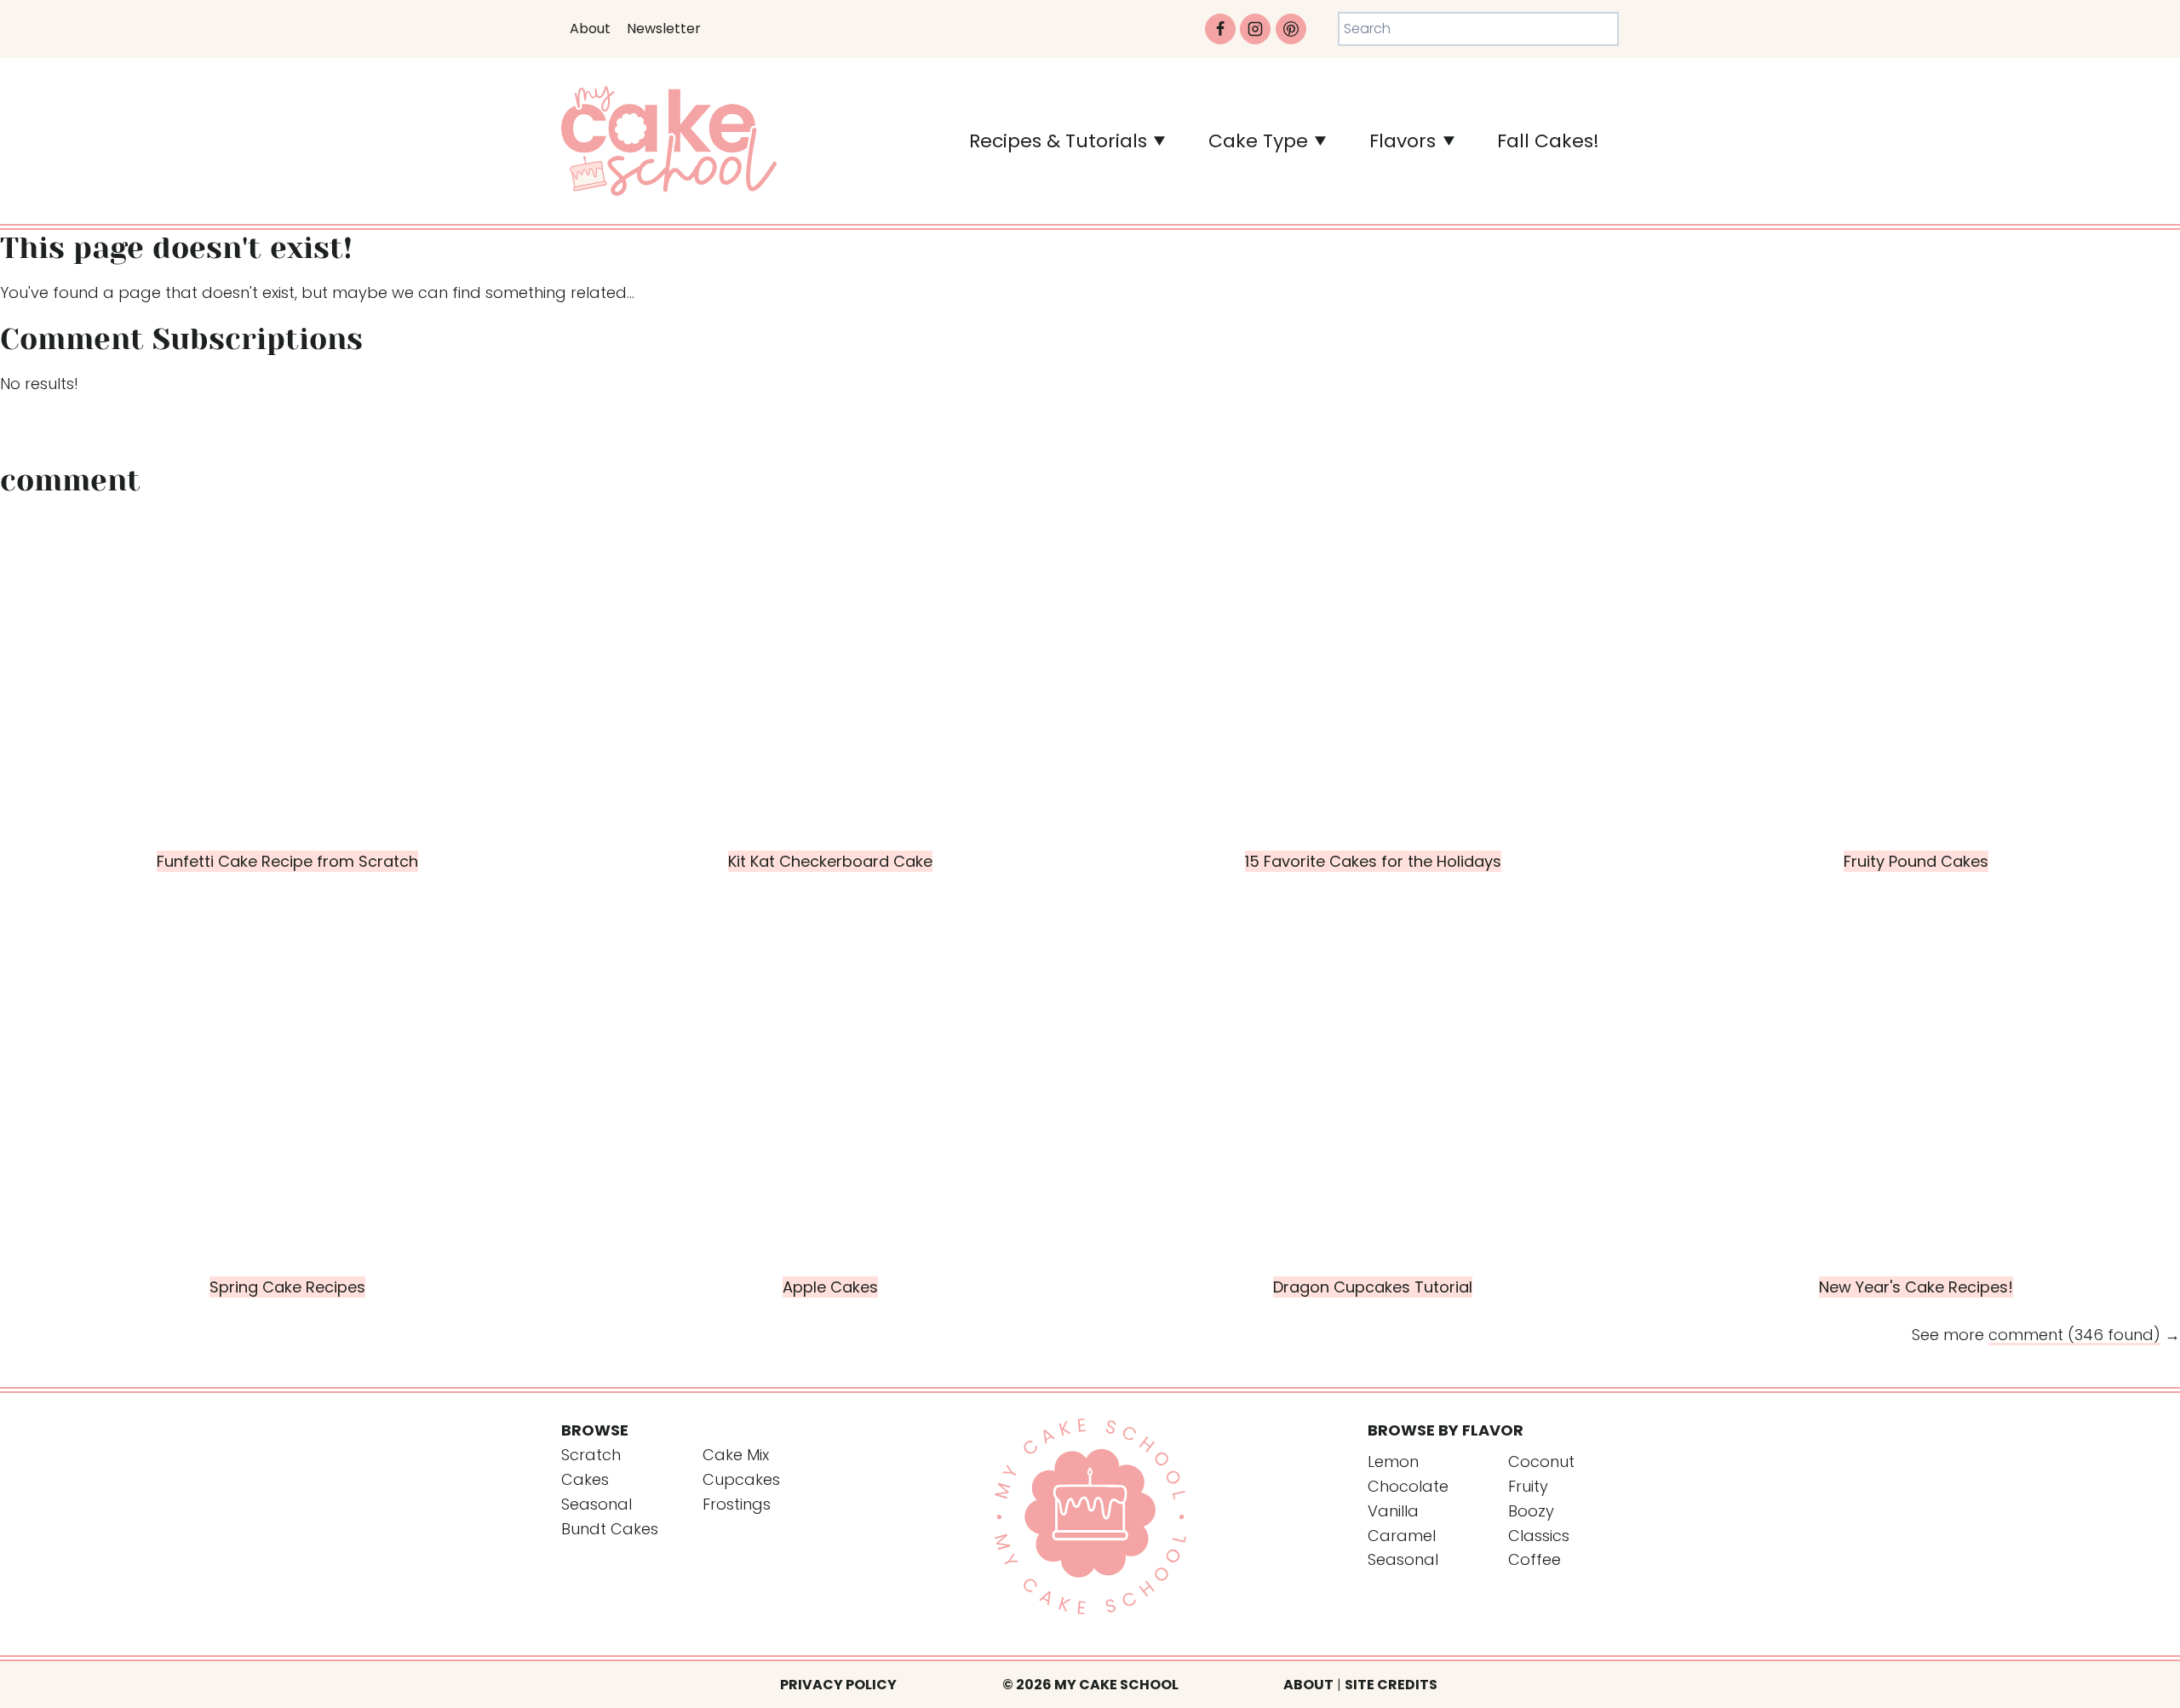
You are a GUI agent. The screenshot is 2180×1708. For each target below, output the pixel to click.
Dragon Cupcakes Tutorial (1373, 1287)
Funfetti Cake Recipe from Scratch (287, 861)
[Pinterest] (1291, 29)
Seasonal (597, 1504)
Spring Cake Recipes (287, 1287)
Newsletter (664, 29)
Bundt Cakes (610, 1529)
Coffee (1535, 1559)
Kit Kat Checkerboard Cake (830, 861)
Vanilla (1393, 1511)
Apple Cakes (830, 1287)
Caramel (1402, 1536)
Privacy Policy (838, 1685)
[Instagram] (1255, 29)
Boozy (1531, 1511)
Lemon (1393, 1462)
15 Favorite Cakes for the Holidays (1373, 861)
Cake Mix (736, 1455)
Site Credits (1391, 1685)
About (590, 29)
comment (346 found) (2074, 1335)
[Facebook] (1220, 29)
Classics (1539, 1536)
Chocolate (1408, 1486)
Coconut (1541, 1462)
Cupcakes (741, 1479)
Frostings (737, 1504)
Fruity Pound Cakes (1916, 861)
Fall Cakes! (1548, 141)
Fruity (1528, 1486)
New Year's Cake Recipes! (1916, 1287)
